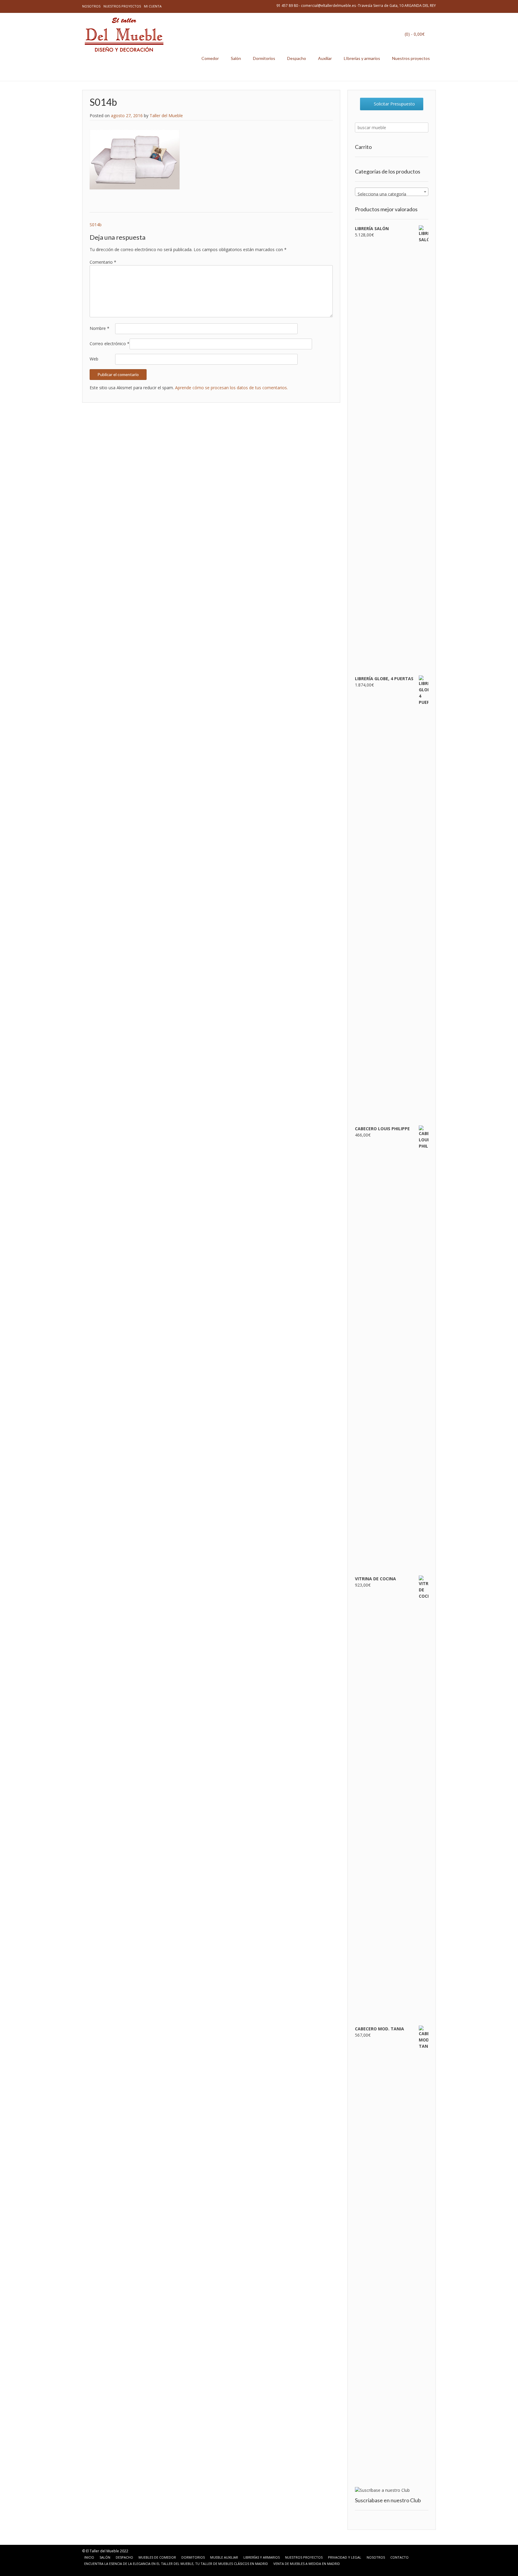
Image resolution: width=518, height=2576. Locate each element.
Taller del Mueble (166, 116)
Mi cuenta (153, 6)
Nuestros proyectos (122, 6)
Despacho (297, 58)
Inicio (89, 2557)
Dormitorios (264, 58)
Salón (236, 58)
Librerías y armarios (262, 2557)
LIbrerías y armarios (362, 58)
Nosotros (91, 6)
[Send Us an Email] (88, 2570)
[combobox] (392, 192)
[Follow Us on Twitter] (102, 2570)
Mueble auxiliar (224, 2557)
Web (94, 359)
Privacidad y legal (345, 2557)
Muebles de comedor (157, 2557)
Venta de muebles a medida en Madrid (307, 2564)
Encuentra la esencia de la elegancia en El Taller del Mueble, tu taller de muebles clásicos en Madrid (176, 2564)
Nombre (100, 328)
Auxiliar (325, 58)
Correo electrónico (110, 344)
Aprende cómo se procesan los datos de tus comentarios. (231, 388)
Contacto (399, 2557)
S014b (96, 225)
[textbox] (392, 194)
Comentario (103, 262)
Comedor (210, 58)
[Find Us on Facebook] (95, 2570)
